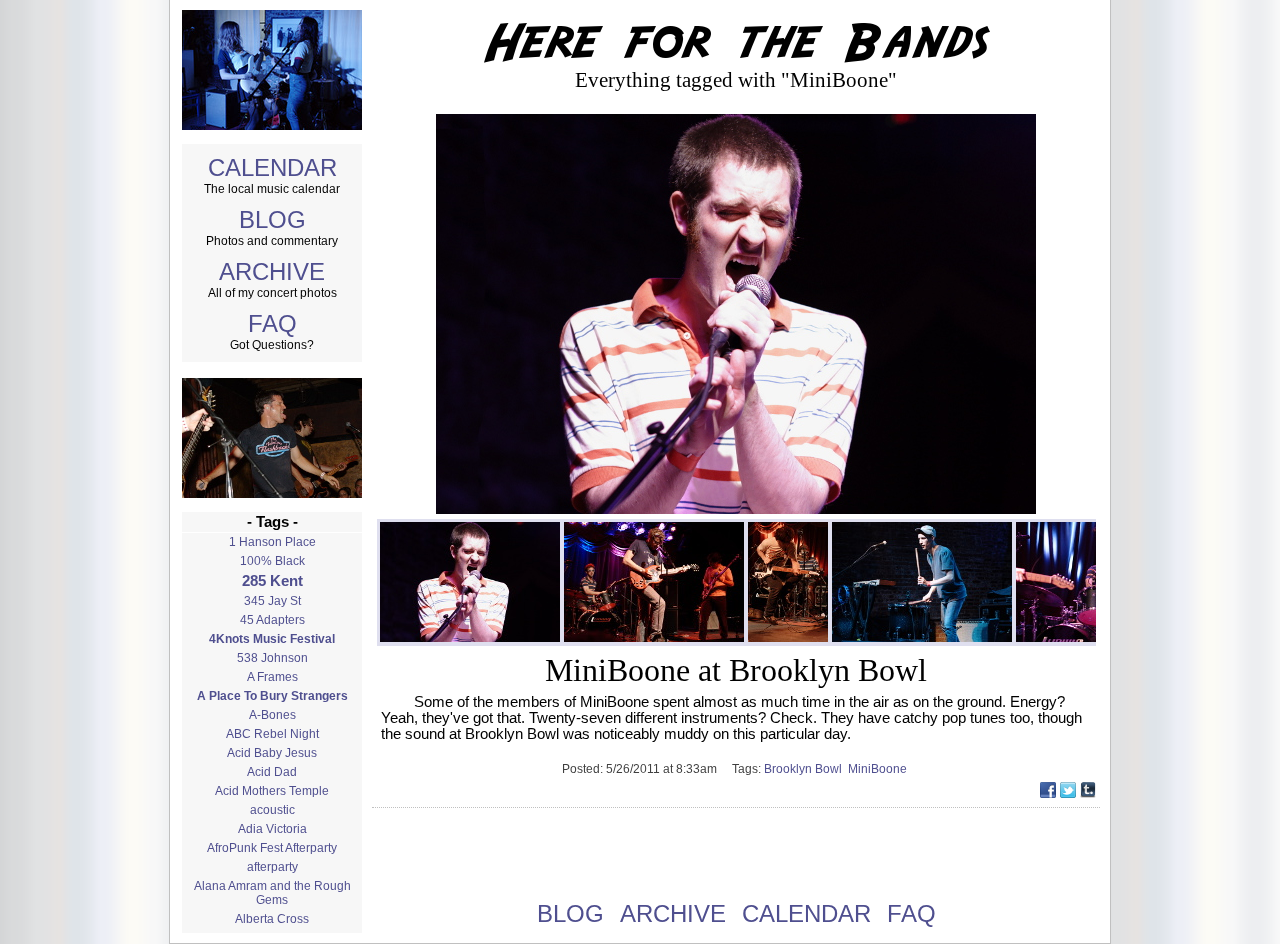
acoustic (272, 810)
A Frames (272, 677)
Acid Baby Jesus (272, 753)
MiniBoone (879, 769)
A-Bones (272, 715)
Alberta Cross (272, 919)
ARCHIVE (272, 271)
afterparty (272, 867)
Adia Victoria (272, 829)
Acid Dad (272, 772)
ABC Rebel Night (272, 734)
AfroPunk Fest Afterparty (272, 848)
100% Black (272, 561)
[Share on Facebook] (1048, 792)
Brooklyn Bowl (806, 769)
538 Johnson (272, 658)
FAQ (272, 323)
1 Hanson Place (272, 542)
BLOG (272, 219)
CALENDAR (272, 167)
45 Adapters (272, 620)
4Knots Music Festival (272, 639)
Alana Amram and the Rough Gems (272, 893)
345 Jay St (272, 601)
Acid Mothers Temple (272, 791)
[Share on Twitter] (1068, 792)
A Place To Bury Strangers (272, 696)
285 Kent (272, 581)
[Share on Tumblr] (1088, 792)
